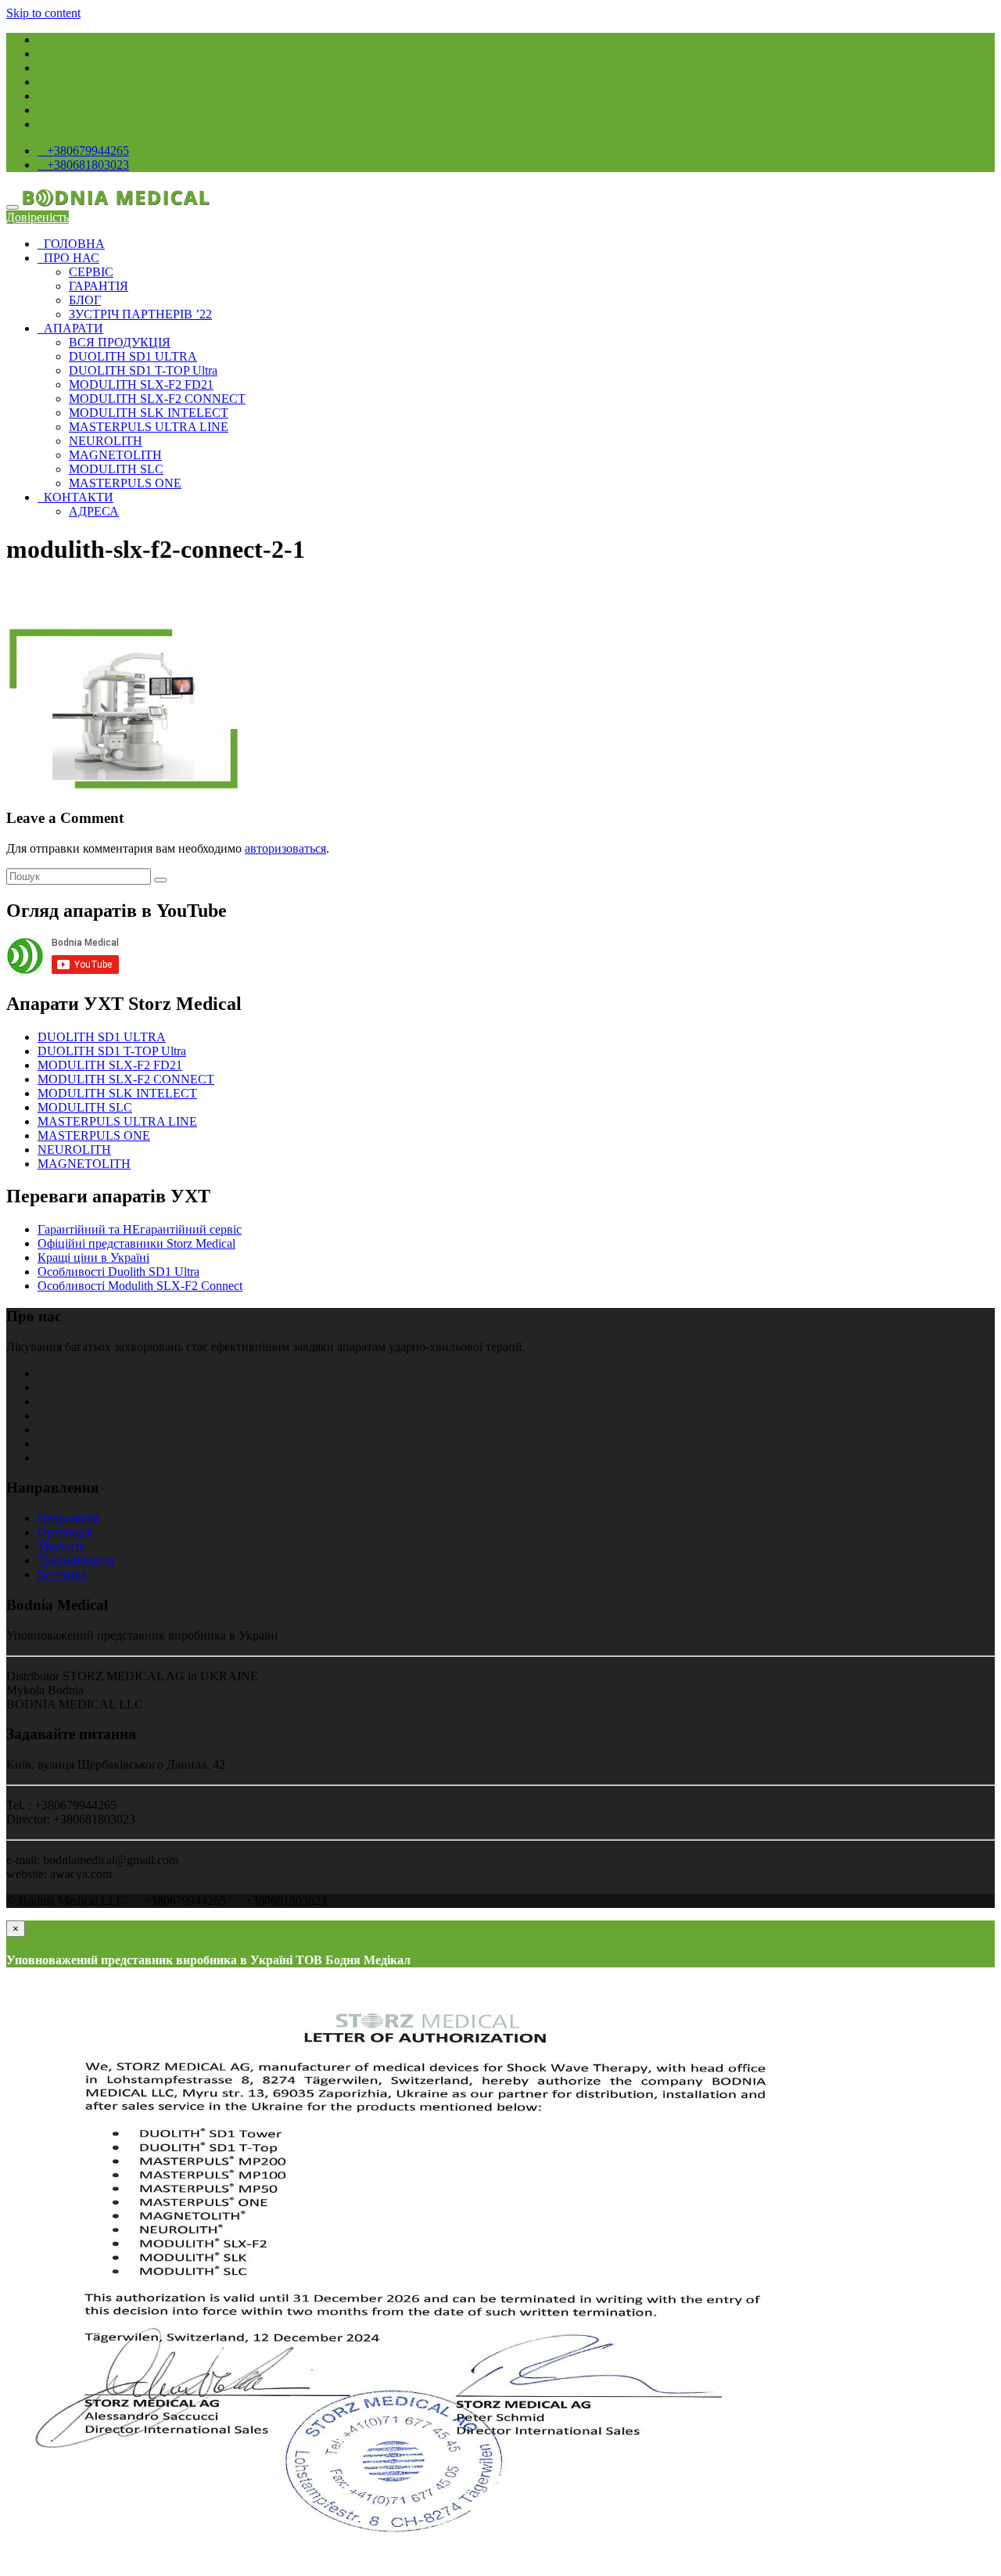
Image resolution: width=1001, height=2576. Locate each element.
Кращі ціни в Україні (93, 1257)
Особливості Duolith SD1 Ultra (118, 1272)
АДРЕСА (94, 511)
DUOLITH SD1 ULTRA (133, 356)
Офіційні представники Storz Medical (136, 1243)
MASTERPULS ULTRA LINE (149, 427)
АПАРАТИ (70, 328)
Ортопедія (65, 1532)
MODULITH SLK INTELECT (149, 413)
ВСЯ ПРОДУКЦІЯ (120, 342)
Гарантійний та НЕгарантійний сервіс (140, 1229)
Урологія (61, 1546)
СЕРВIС (91, 272)
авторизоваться (285, 848)
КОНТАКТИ (75, 497)
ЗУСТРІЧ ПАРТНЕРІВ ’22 (140, 314)
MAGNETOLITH (115, 455)
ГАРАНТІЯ (99, 286)
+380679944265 (85, 151)
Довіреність (38, 217)
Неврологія (68, 1518)
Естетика (62, 1574)
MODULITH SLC (116, 469)
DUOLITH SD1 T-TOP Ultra (143, 370)
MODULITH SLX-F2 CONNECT (157, 399)
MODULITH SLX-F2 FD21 (141, 384)
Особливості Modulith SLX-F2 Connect (140, 1286)
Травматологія (76, 1560)
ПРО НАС (68, 258)
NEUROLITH (106, 441)
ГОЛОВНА (71, 244)
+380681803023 (85, 165)
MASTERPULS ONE (125, 483)
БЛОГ (85, 300)
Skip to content (43, 13)
